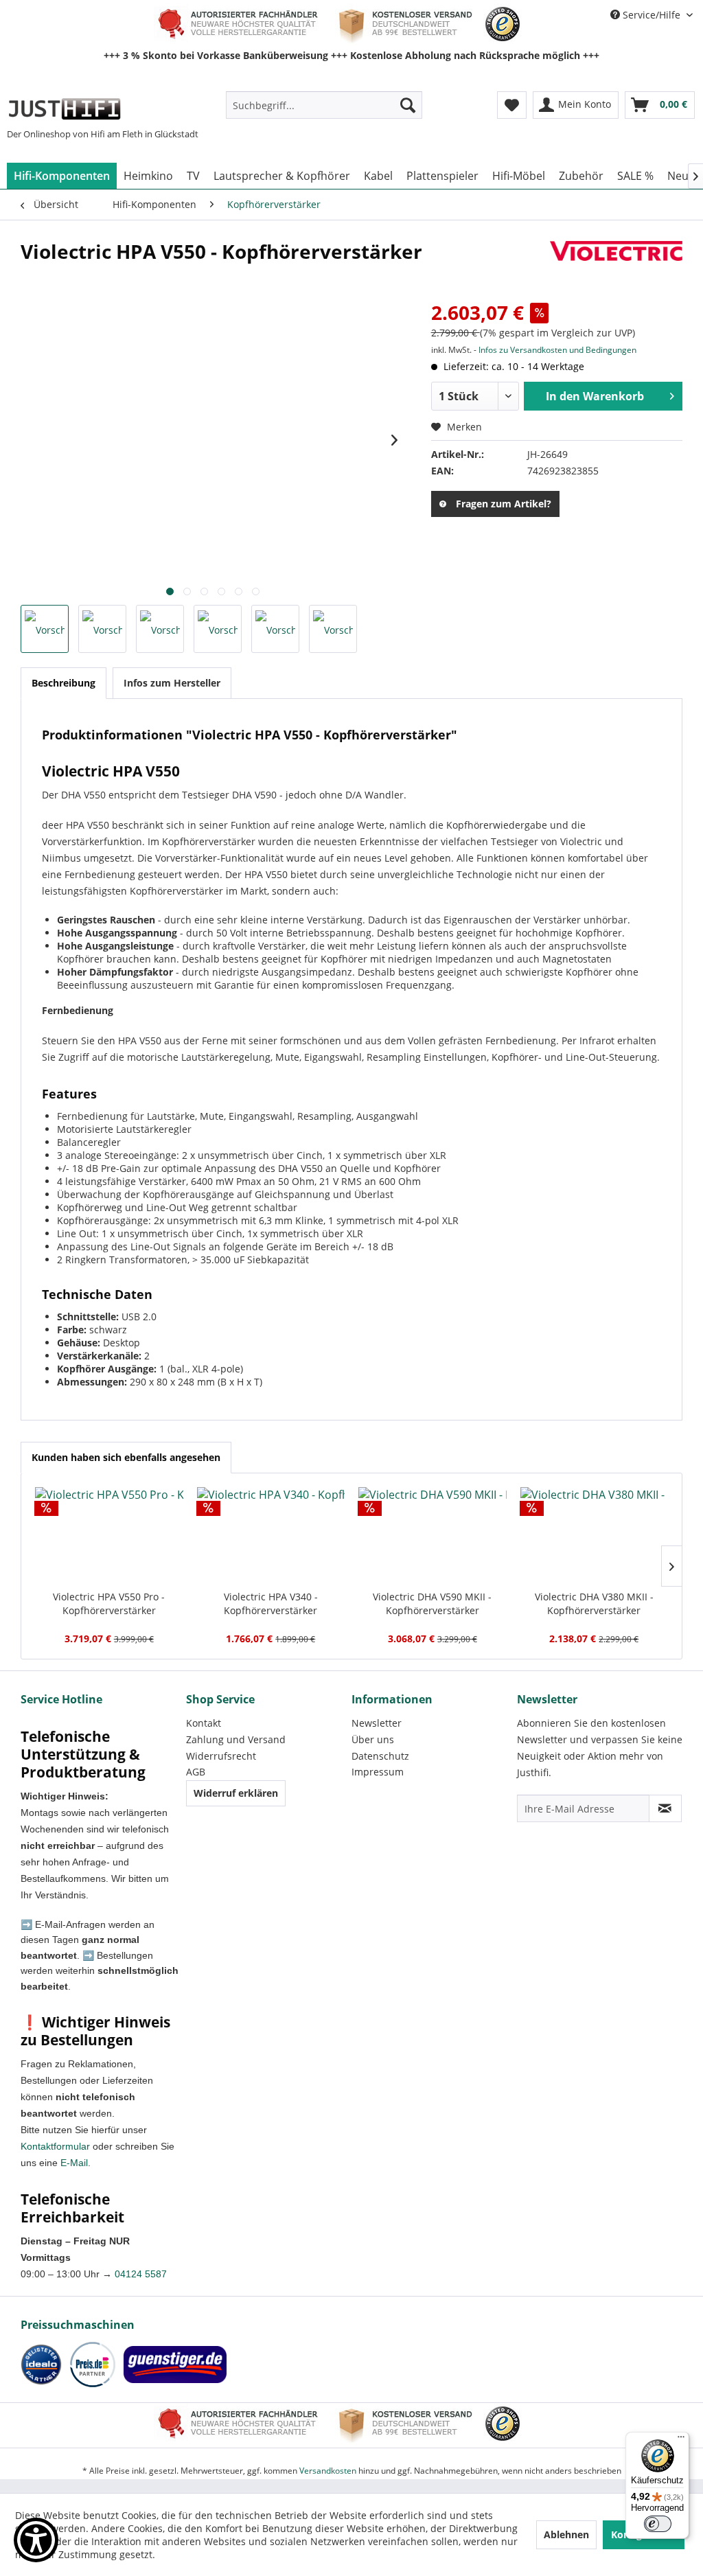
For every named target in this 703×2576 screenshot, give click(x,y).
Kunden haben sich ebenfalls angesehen (126, 1457)
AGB (196, 1772)
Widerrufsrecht (221, 1756)
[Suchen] (408, 105)
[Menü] (681, 2440)
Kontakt (204, 1723)
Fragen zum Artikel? (504, 504)
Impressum (378, 1772)
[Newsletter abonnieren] (665, 1808)
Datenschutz (380, 1756)
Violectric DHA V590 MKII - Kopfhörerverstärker (432, 1603)
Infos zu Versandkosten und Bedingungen (557, 350)
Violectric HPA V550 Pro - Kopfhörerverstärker (109, 1603)
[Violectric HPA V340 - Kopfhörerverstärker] (271, 1535)
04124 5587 (141, 2274)
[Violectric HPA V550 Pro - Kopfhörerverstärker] (109, 1535)
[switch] (658, 2524)
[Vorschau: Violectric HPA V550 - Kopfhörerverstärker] (45, 629)
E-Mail (74, 2163)
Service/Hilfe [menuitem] (652, 15)
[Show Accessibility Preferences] (36, 2540)
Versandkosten (328, 2471)
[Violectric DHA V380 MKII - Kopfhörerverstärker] (595, 1535)
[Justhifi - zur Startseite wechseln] (64, 108)
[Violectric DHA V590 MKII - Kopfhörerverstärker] (433, 1535)
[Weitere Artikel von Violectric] (616, 265)
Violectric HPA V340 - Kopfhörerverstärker (271, 1603)
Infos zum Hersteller (172, 683)
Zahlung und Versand (236, 1739)
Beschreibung (64, 683)
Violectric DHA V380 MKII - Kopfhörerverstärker (594, 1603)
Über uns (373, 1739)
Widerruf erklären (236, 1793)
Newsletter (377, 1723)
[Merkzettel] (512, 105)
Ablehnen (566, 2534)
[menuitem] (324, 105)
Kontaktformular (55, 2146)
